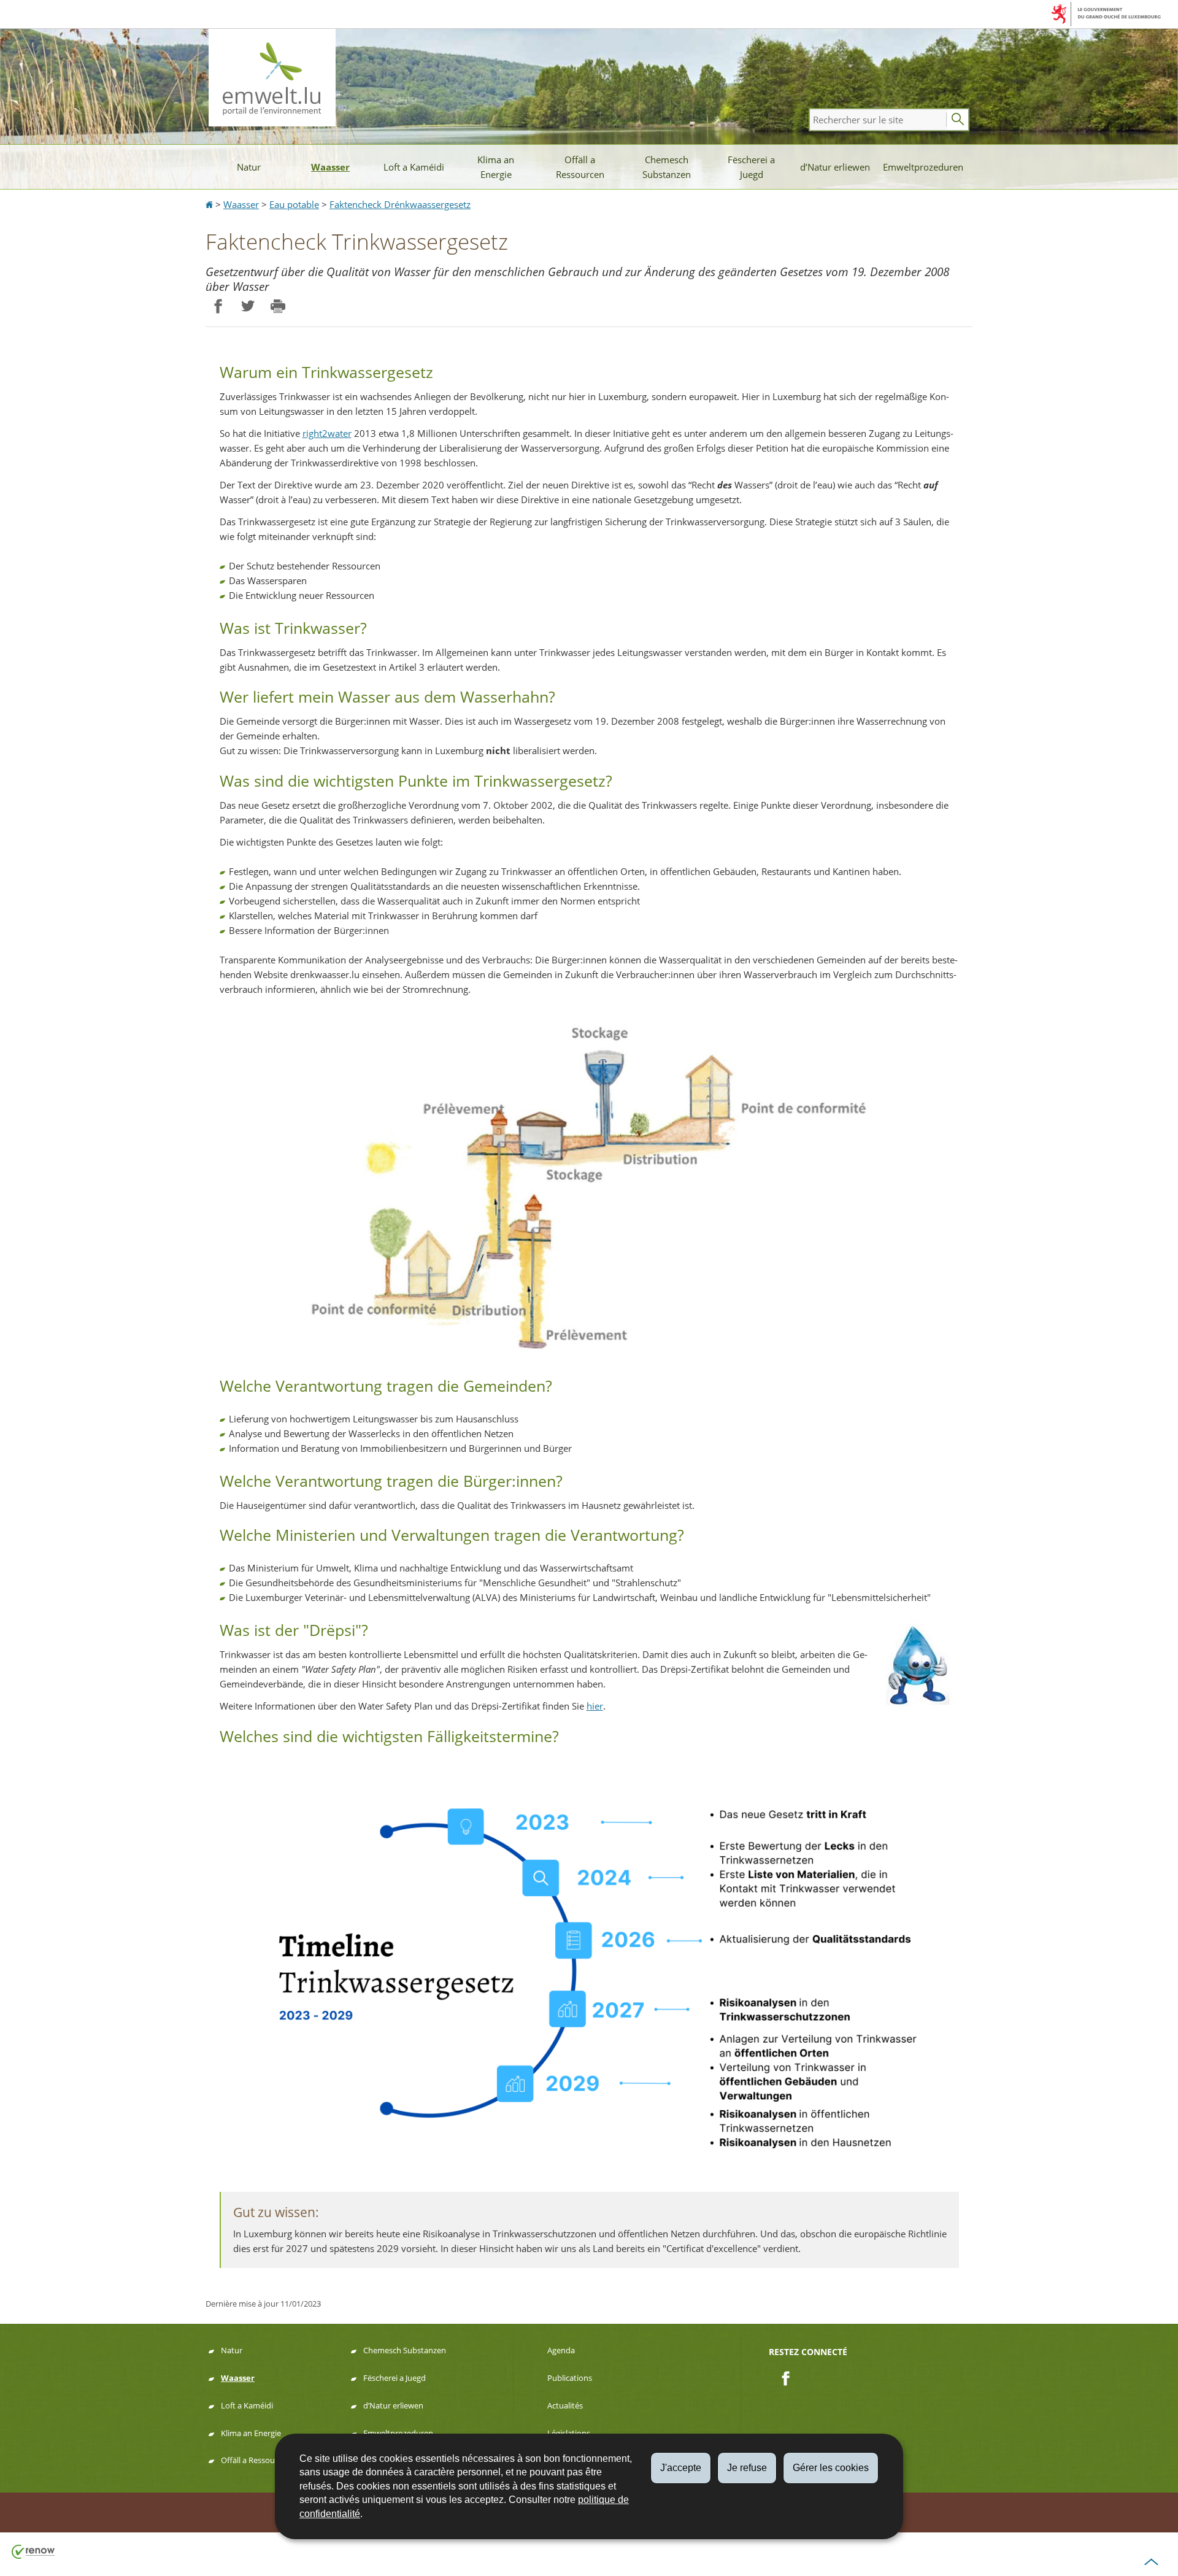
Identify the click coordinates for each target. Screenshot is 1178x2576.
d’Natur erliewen (835, 167)
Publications (570, 2378)
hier (595, 1706)
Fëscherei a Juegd (751, 167)
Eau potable (294, 204)
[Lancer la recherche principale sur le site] (958, 120)
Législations (569, 2433)
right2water (327, 433)
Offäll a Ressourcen (580, 167)
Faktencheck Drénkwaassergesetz (400, 204)
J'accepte (681, 2468)
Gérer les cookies (831, 2468)
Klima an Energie (496, 167)
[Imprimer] (278, 307)
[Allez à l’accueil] (210, 204)
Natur (249, 167)
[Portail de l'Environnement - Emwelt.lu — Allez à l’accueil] (272, 78)
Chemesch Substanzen (667, 167)
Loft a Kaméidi (414, 167)
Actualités (565, 2405)
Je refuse (747, 2468)
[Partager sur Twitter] (248, 307)
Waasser (330, 167)
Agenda (561, 2350)
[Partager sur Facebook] (218, 307)
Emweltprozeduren (923, 167)
